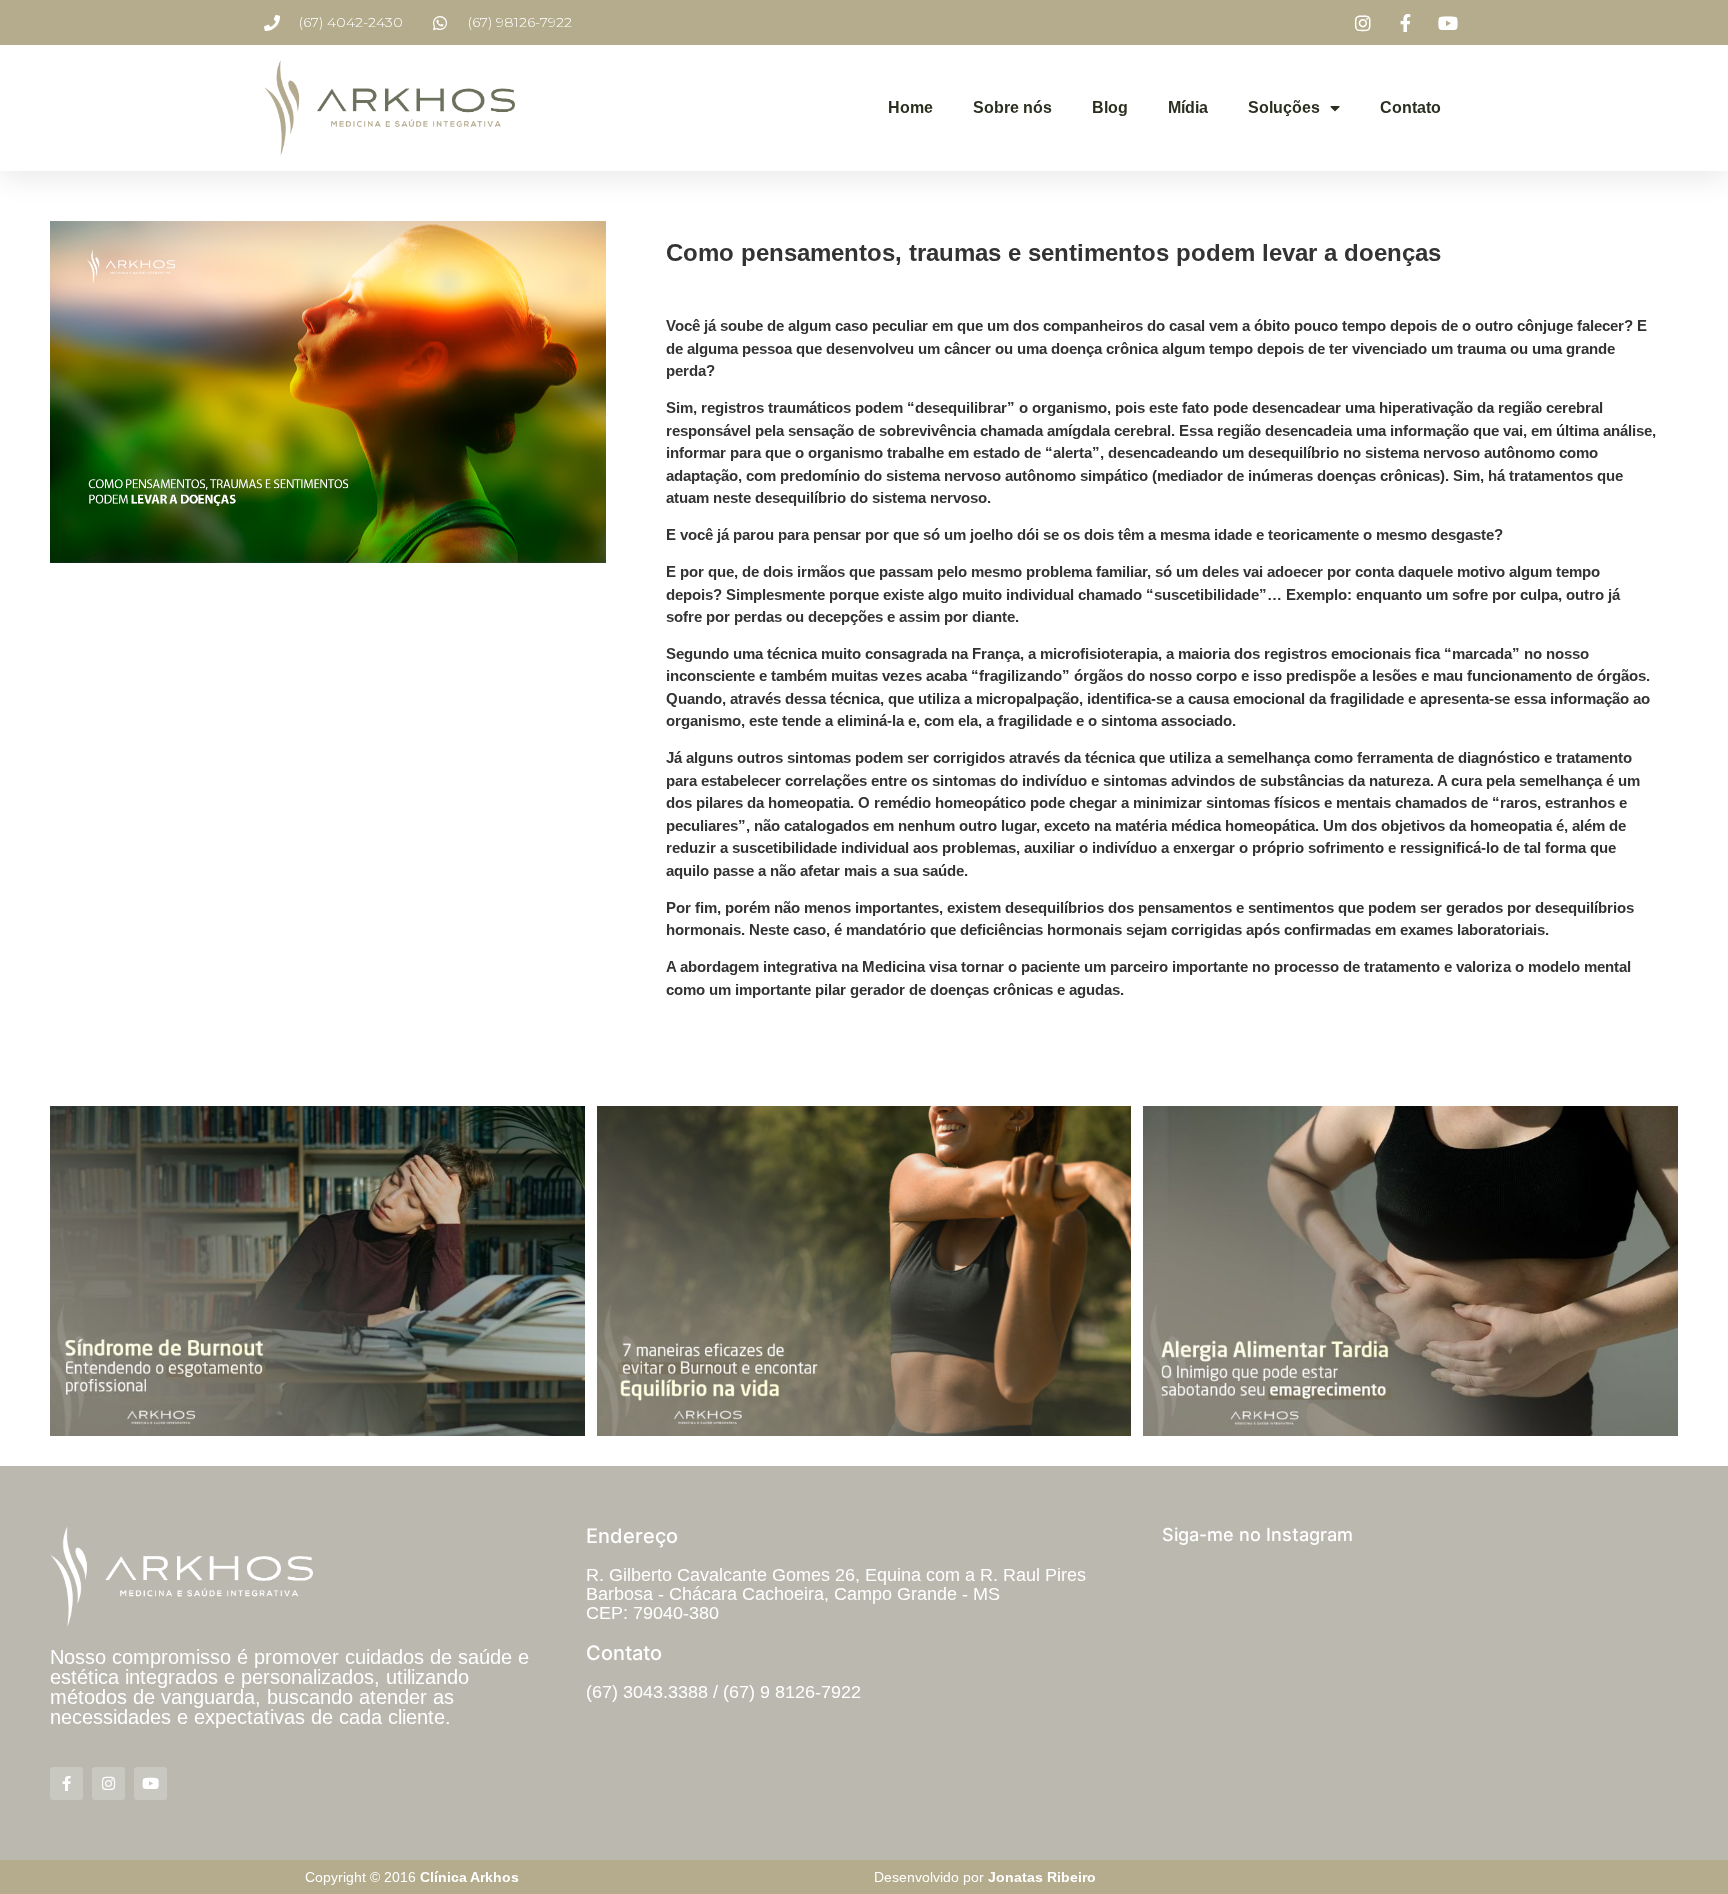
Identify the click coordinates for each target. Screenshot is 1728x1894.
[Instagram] (108, 1783)
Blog (1110, 107)
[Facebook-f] (66, 1783)
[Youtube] (150, 1783)
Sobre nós (1012, 107)
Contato (1410, 107)
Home (910, 107)
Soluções (1284, 107)
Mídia (1188, 107)
